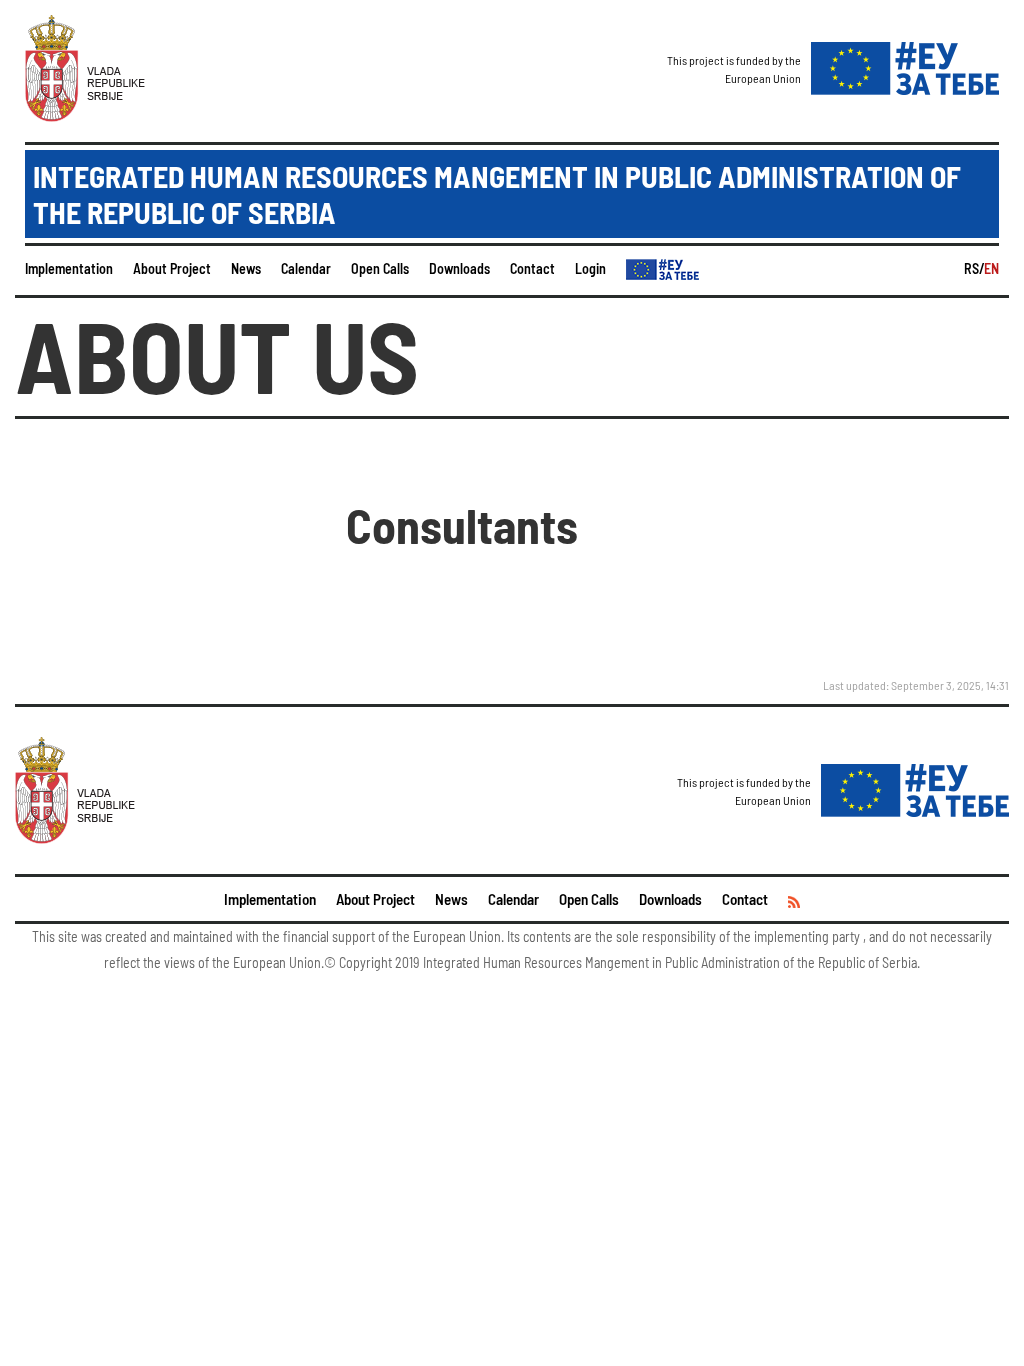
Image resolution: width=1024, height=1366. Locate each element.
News (246, 268)
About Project (172, 268)
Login (590, 268)
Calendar (306, 268)
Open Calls (380, 268)
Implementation (69, 268)
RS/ (974, 268)
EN (991, 268)
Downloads (459, 268)
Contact (532, 268)
